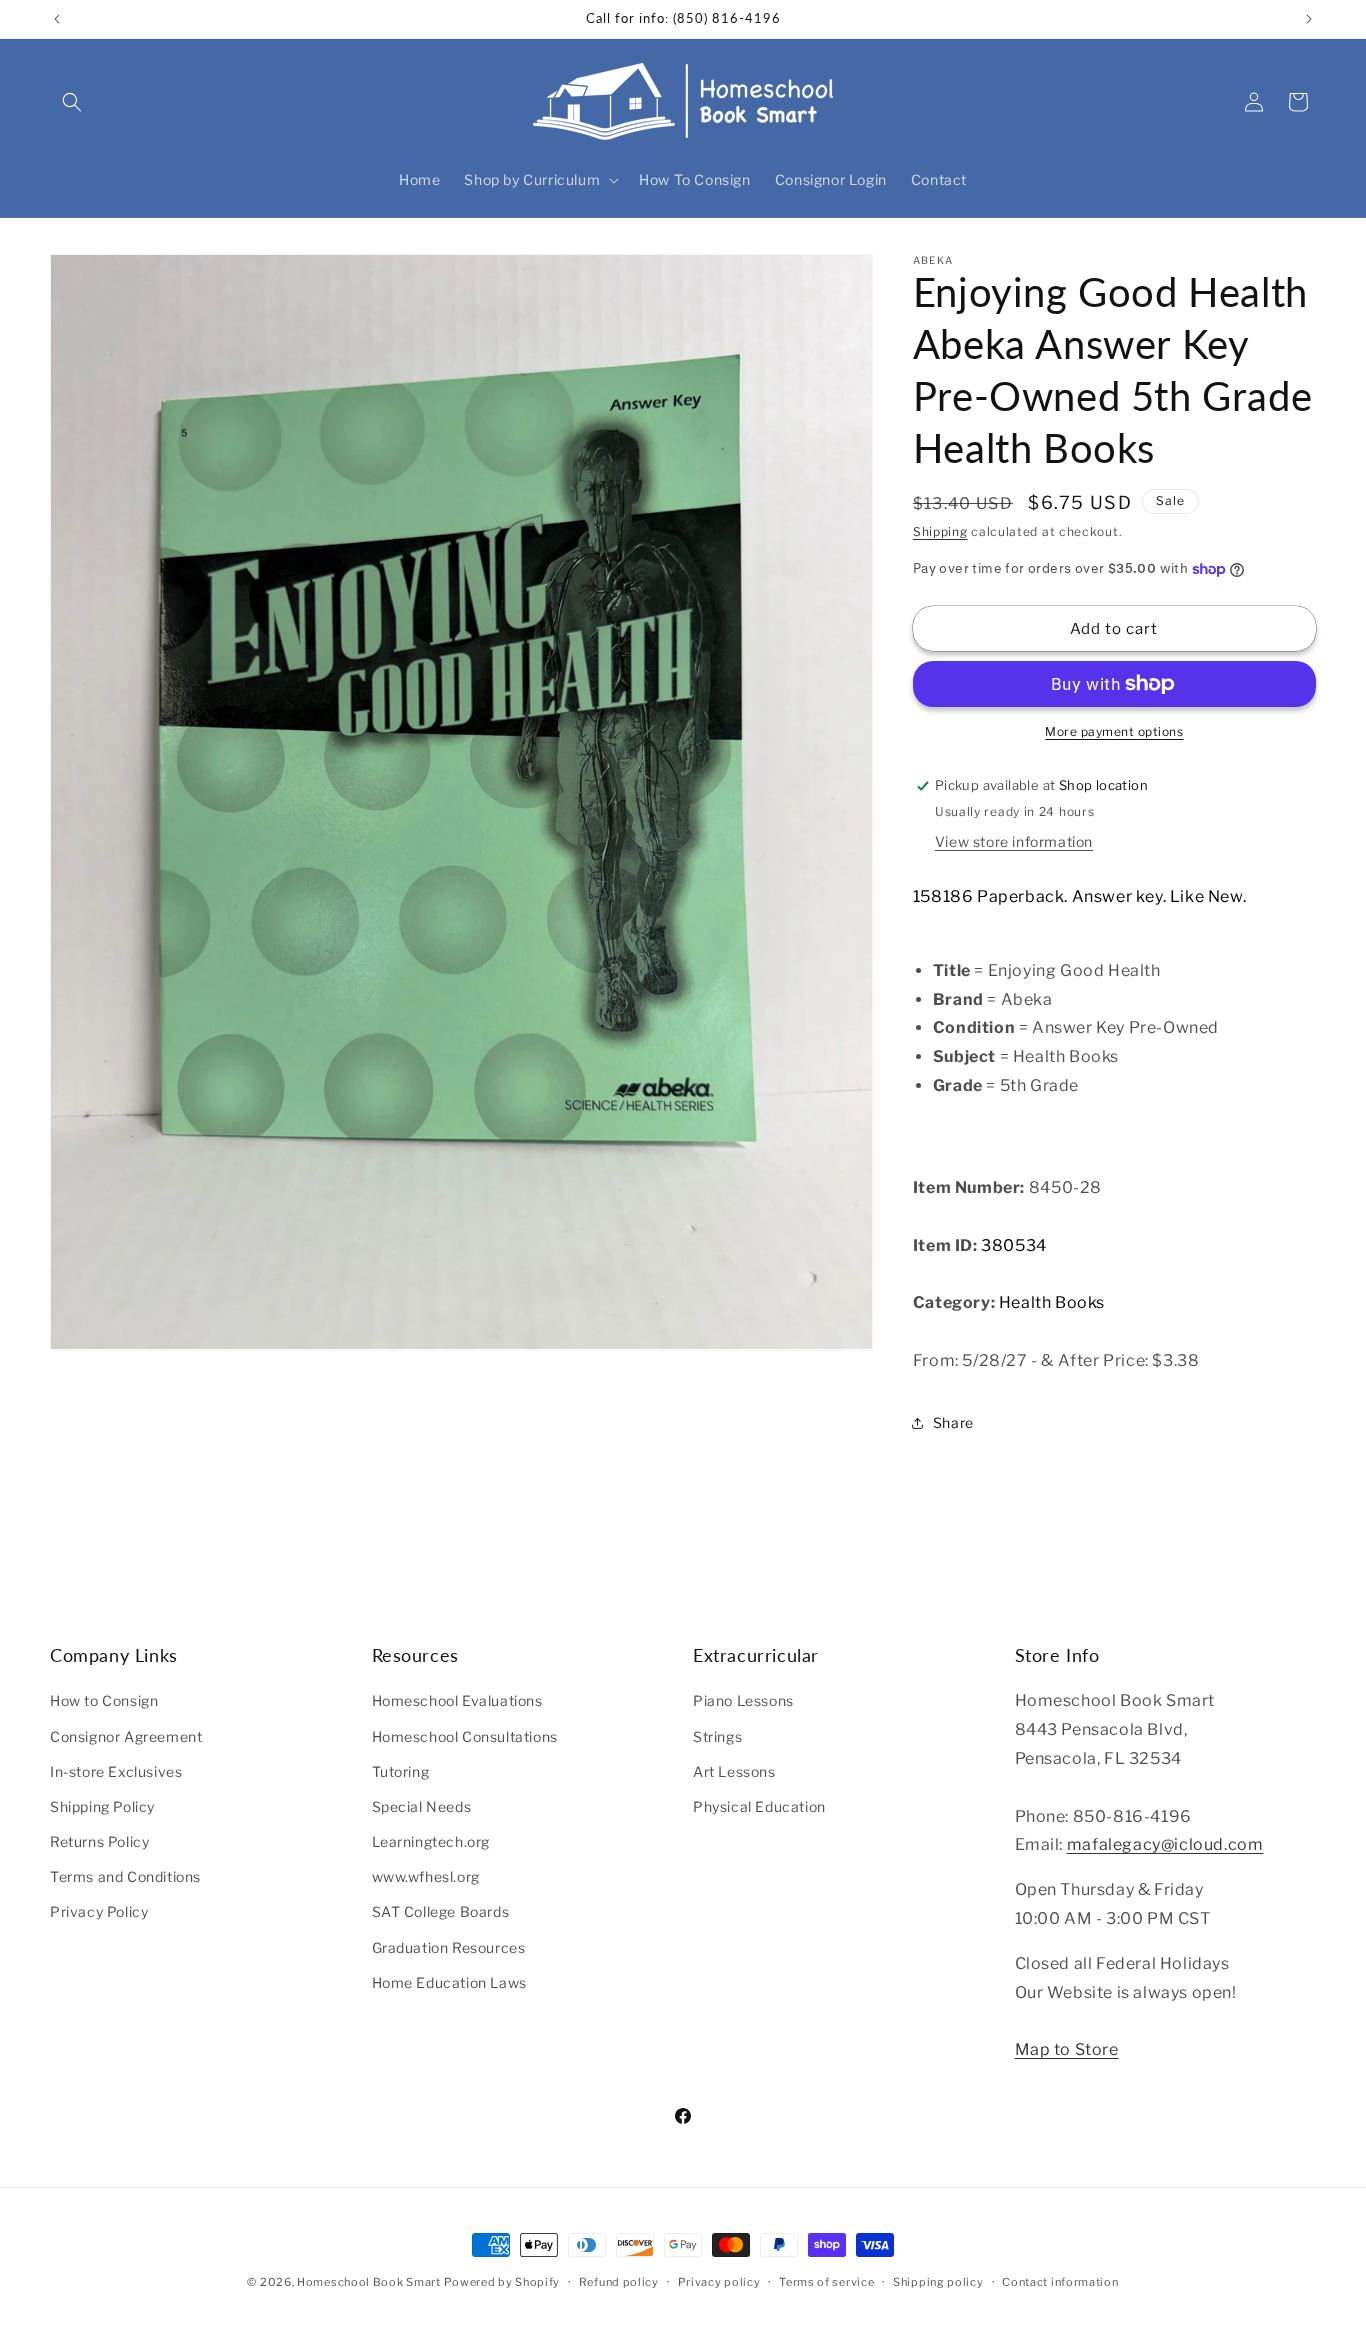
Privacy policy (719, 2282)
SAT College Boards (441, 1911)
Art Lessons (734, 1771)
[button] (72, 102)
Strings (717, 1735)
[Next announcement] (1309, 19)
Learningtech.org (431, 1841)
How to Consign (104, 1700)
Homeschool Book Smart (369, 2282)
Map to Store (1067, 2049)
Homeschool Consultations (465, 1735)
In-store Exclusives (116, 1771)
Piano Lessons (743, 1700)
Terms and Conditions (125, 1876)
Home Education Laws (449, 1982)
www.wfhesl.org (426, 1876)
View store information (1014, 841)
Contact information (1060, 2282)
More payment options (1114, 731)
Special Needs (422, 1806)
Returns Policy (99, 1841)
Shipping (940, 531)
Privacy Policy (99, 1911)
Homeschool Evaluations (457, 1700)
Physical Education (759, 1806)
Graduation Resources (449, 1947)
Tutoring (401, 1771)
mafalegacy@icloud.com (1165, 1844)
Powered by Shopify (502, 2282)
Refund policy (619, 2282)
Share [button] (953, 1422)
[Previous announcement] (57, 19)
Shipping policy (938, 2282)
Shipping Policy (102, 1806)
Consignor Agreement (126, 1735)
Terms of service (826, 2282)
